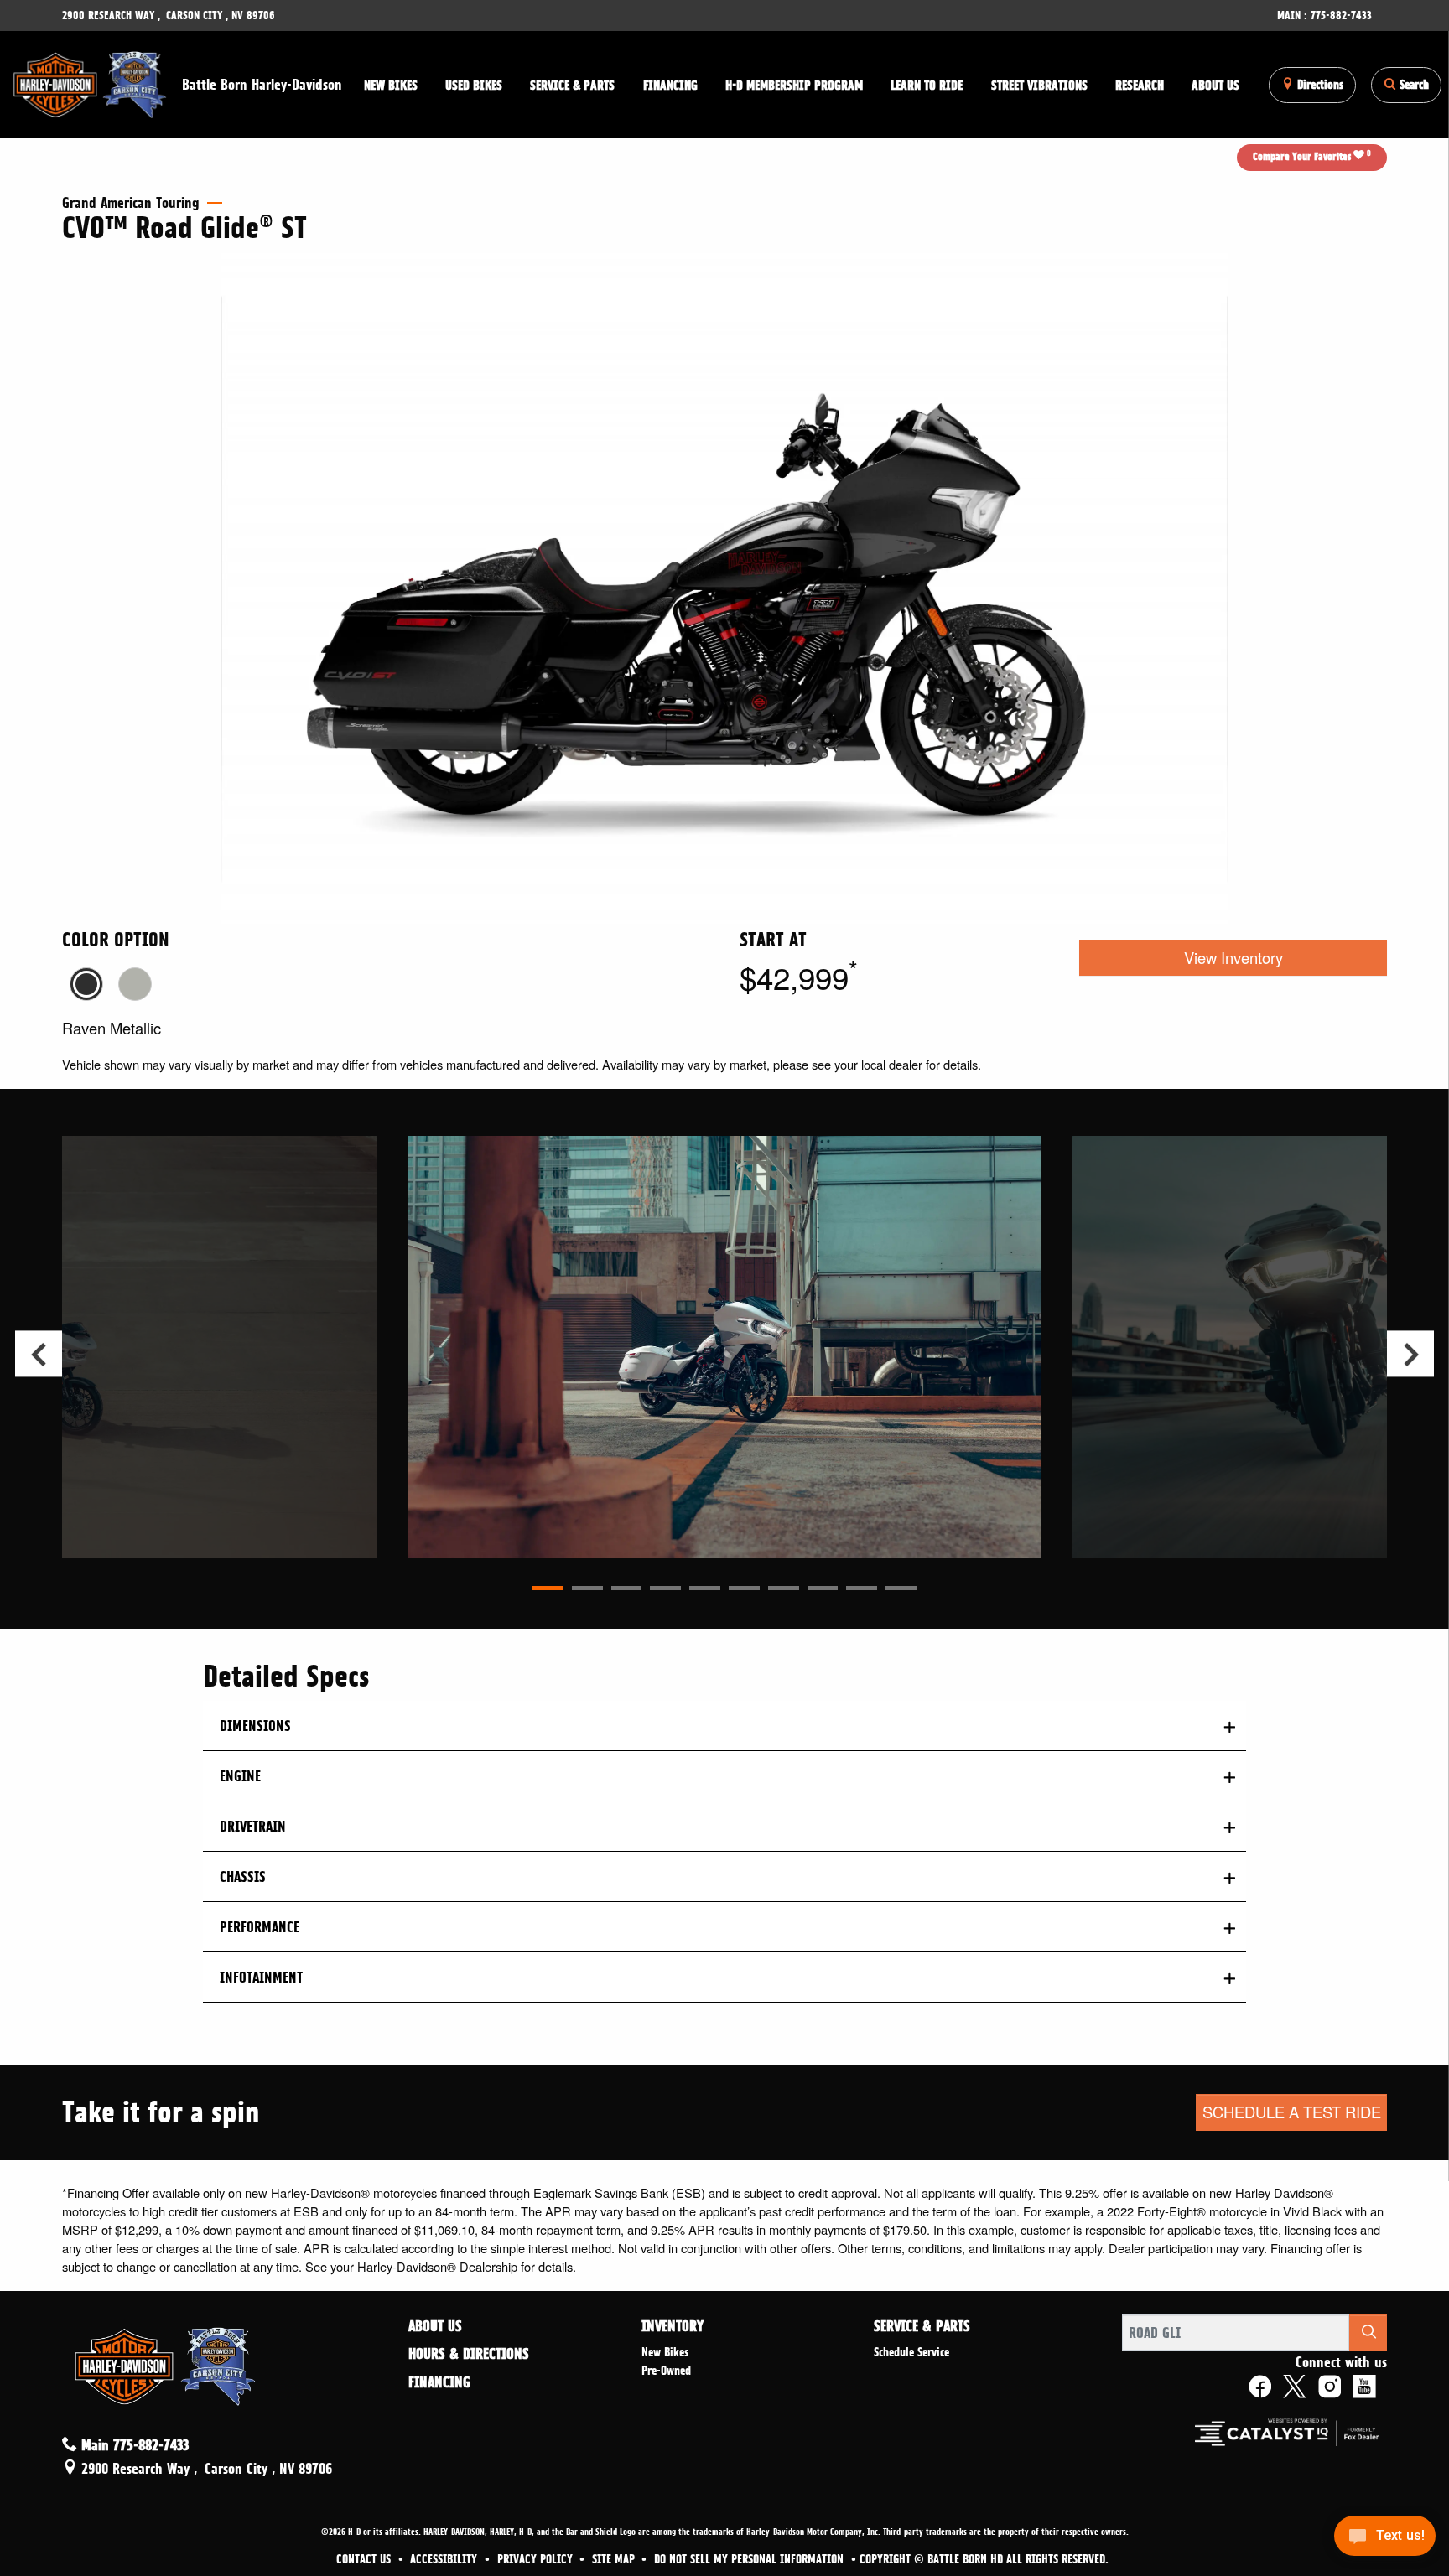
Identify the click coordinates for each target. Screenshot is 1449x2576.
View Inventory (1233, 957)
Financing (439, 2382)
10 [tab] (901, 1588)
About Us (435, 2326)
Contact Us (365, 2559)
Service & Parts (922, 2326)
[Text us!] (1385, 2541)
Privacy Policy (537, 2559)
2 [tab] (587, 1588)
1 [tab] (548, 1588)
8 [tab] (823, 1588)
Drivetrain (253, 1826)
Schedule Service (911, 2352)
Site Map (615, 2559)
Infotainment (261, 1977)
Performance (260, 1927)
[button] (390, 85)
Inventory (673, 2326)
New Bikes (665, 2352)
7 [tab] (784, 1588)
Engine (240, 1776)
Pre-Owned (666, 2371)
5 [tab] (705, 1588)
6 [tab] (744, 1588)
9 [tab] (862, 1588)
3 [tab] (627, 1588)
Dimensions (255, 1726)
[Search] (1368, 2332)
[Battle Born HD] (91, 82)
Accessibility (445, 2559)
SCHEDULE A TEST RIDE (1292, 2112)
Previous (38, 1354)
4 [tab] (665, 1588)
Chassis (243, 1876)
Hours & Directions (469, 2354)
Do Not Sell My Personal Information (750, 2559)
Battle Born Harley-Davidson (262, 84)
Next (1410, 1354)
